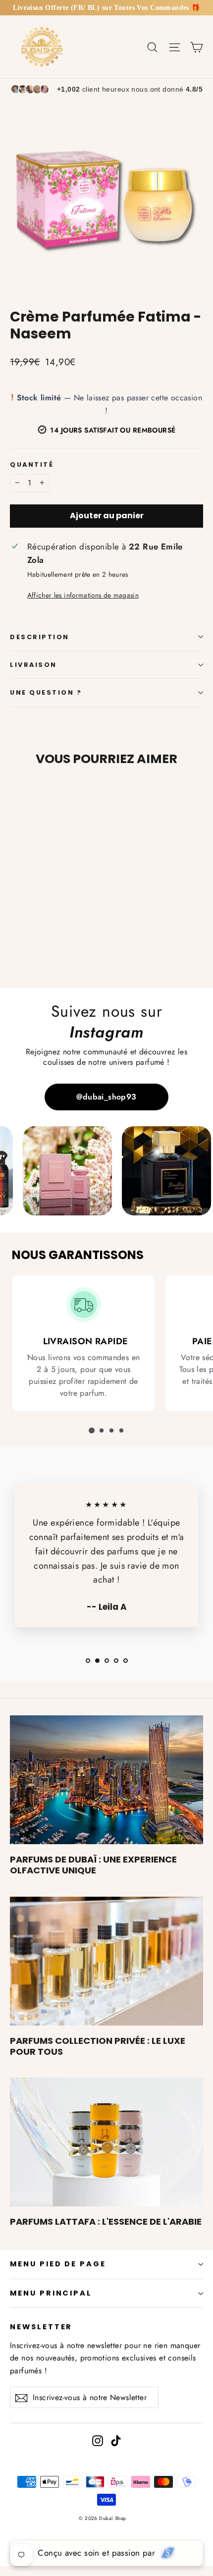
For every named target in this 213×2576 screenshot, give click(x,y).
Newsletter (41, 2327)
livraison (33, 665)
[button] (92, 1430)
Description (40, 637)
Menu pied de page (58, 2264)
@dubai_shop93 (106, 1097)
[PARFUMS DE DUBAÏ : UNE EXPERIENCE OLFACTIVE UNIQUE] (106, 1780)
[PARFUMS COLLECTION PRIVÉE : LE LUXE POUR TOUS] (106, 1961)
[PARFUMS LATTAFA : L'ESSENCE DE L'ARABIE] (106, 2142)
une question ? (46, 692)
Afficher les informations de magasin (83, 595)
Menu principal (51, 2293)
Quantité (32, 465)
